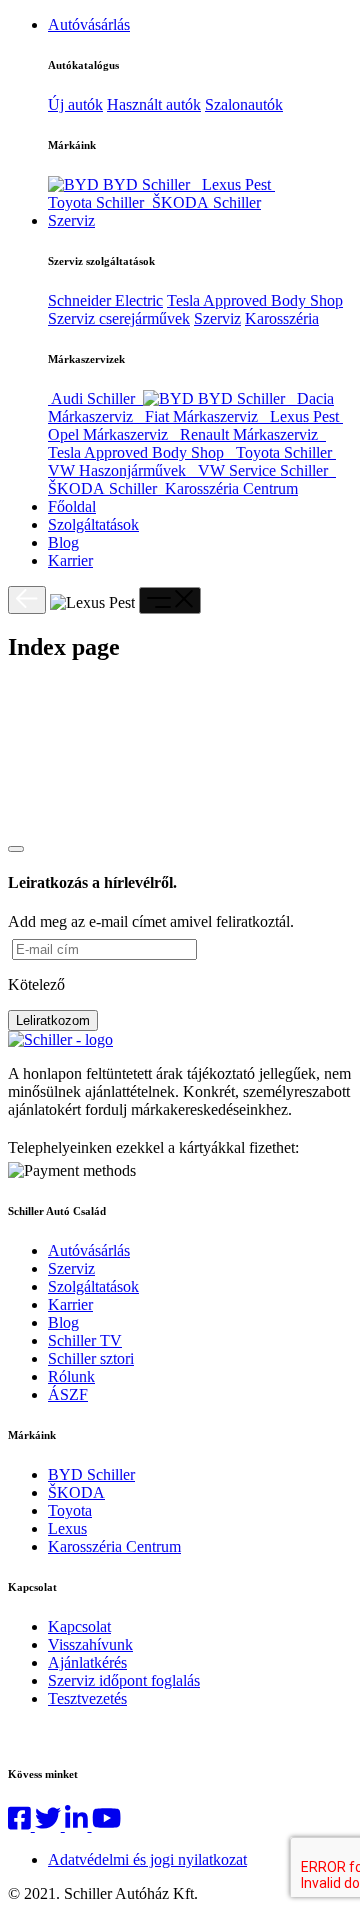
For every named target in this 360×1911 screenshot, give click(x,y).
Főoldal (72, 506)
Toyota (70, 1510)
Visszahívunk (90, 1644)
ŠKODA (76, 1492)
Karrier (70, 560)
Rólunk (71, 1376)
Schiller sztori (91, 1358)
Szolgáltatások (93, 524)
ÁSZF (68, 1394)
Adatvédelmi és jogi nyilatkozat (147, 1859)
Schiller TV (85, 1340)
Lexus (67, 1528)
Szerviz (71, 220)
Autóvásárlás (89, 24)
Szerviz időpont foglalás (124, 1680)
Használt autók (154, 104)
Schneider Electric (105, 300)
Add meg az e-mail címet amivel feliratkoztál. (151, 921)
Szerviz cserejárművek (119, 318)
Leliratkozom (53, 1020)
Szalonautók (244, 104)
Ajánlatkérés (87, 1662)
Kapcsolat (79, 1626)
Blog (63, 542)
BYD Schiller (91, 1474)
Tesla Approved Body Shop (255, 300)
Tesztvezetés (87, 1698)
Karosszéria (282, 318)
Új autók (75, 104)
